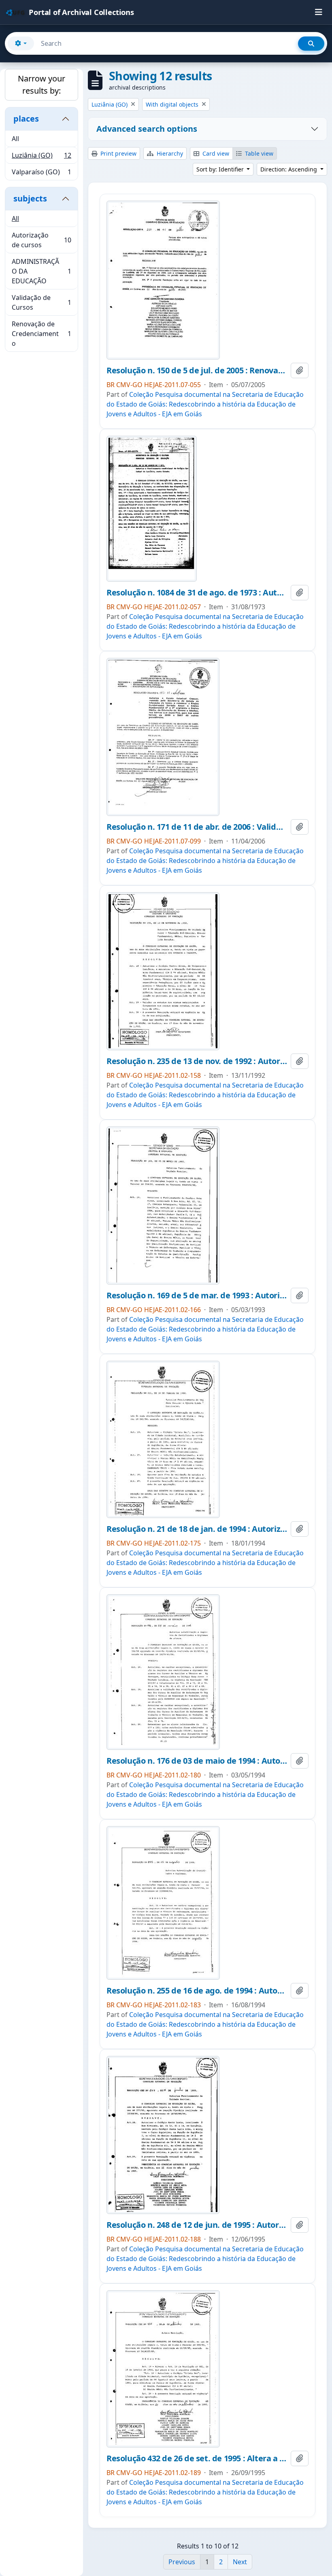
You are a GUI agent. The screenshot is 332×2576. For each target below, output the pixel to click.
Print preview (118, 153)
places (26, 119)
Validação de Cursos (41, 302)
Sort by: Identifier (221, 169)
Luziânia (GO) (41, 157)
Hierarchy (169, 153)
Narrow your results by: (41, 85)
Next (240, 2562)
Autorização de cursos (41, 240)
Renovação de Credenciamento (41, 334)
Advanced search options (147, 129)
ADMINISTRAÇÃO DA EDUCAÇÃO (41, 271)
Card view (215, 153)
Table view (258, 153)
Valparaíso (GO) (41, 174)
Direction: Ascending (289, 169)
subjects (30, 198)
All (15, 139)
